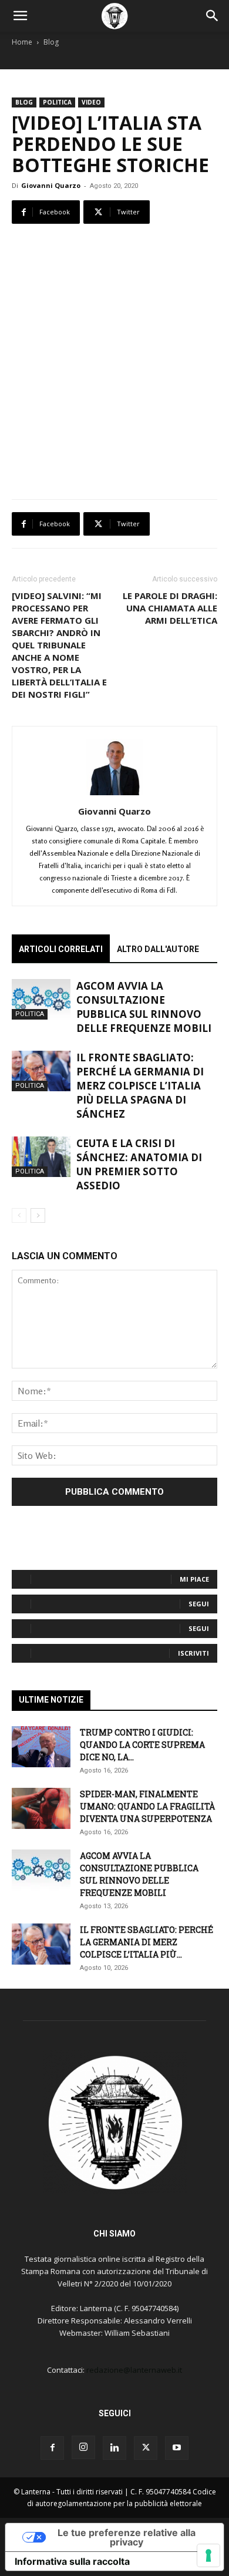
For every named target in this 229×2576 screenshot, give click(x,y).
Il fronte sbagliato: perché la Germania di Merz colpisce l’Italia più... (147, 1942)
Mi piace (194, 1579)
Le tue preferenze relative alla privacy (127, 2537)
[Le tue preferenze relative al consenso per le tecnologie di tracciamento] (208, 2555)
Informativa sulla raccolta (72, 2561)
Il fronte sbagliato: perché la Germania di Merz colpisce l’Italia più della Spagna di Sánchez (140, 1086)
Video (91, 102)
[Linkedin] (114, 2448)
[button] (20, 16)
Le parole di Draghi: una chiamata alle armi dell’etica (170, 608)
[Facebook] (52, 2448)
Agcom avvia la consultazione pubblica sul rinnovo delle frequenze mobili (144, 1007)
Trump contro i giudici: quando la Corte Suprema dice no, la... (142, 1745)
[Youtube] (177, 2448)
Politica (57, 102)
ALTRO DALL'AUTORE (158, 949)
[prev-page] (19, 1215)
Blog (51, 42)
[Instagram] (83, 2447)
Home (22, 42)
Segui (199, 1604)
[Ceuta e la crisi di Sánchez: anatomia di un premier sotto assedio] (41, 1157)
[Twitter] (146, 2448)
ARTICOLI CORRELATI (61, 949)
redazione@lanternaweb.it (134, 2370)
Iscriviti (193, 1653)
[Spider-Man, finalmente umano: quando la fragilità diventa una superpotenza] (41, 1808)
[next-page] (38, 1215)
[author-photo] (114, 795)
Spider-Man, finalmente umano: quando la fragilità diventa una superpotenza (147, 1806)
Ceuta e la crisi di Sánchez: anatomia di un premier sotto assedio (139, 1164)
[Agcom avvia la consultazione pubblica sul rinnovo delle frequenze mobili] (41, 999)
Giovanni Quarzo (51, 185)
